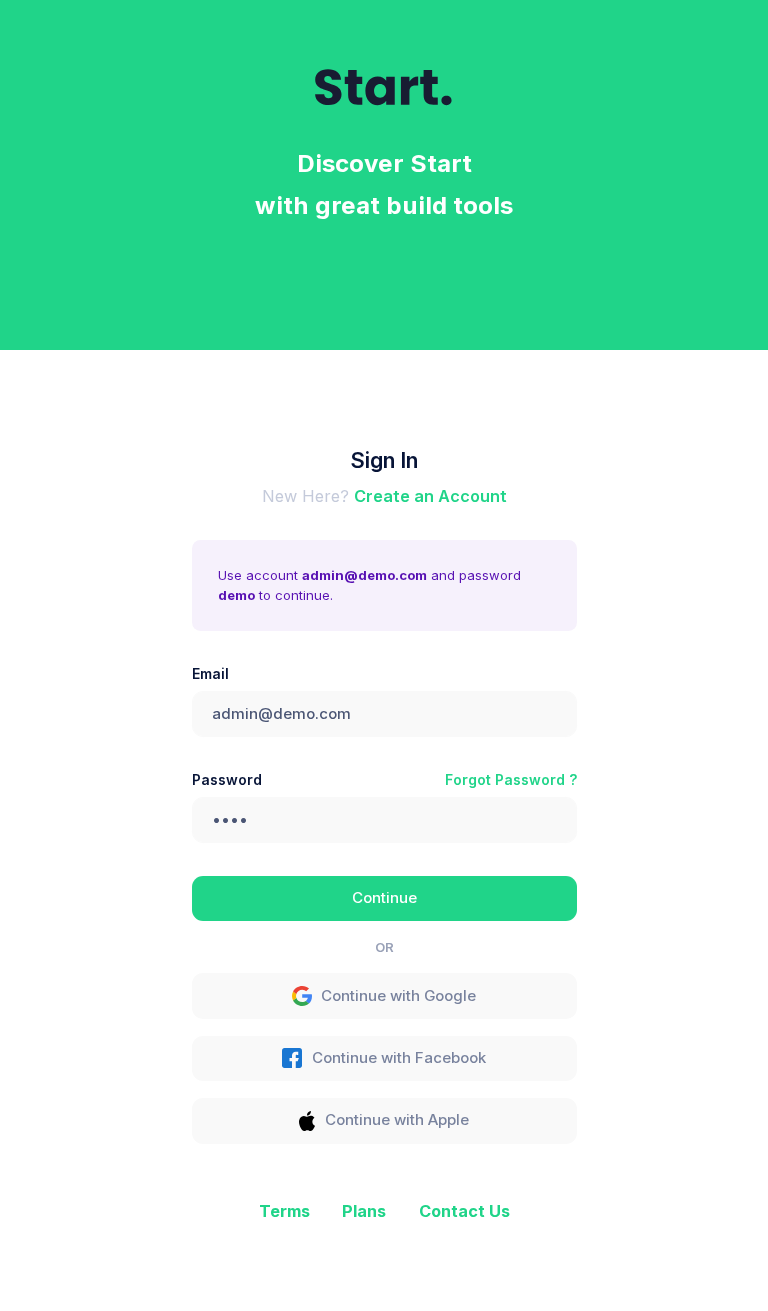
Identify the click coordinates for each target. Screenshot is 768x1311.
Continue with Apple (397, 1120)
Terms (284, 1211)
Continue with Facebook (399, 1058)
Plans (364, 1211)
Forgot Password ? (511, 779)
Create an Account (430, 496)
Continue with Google (398, 996)
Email (210, 673)
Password (227, 779)
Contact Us (464, 1211)
